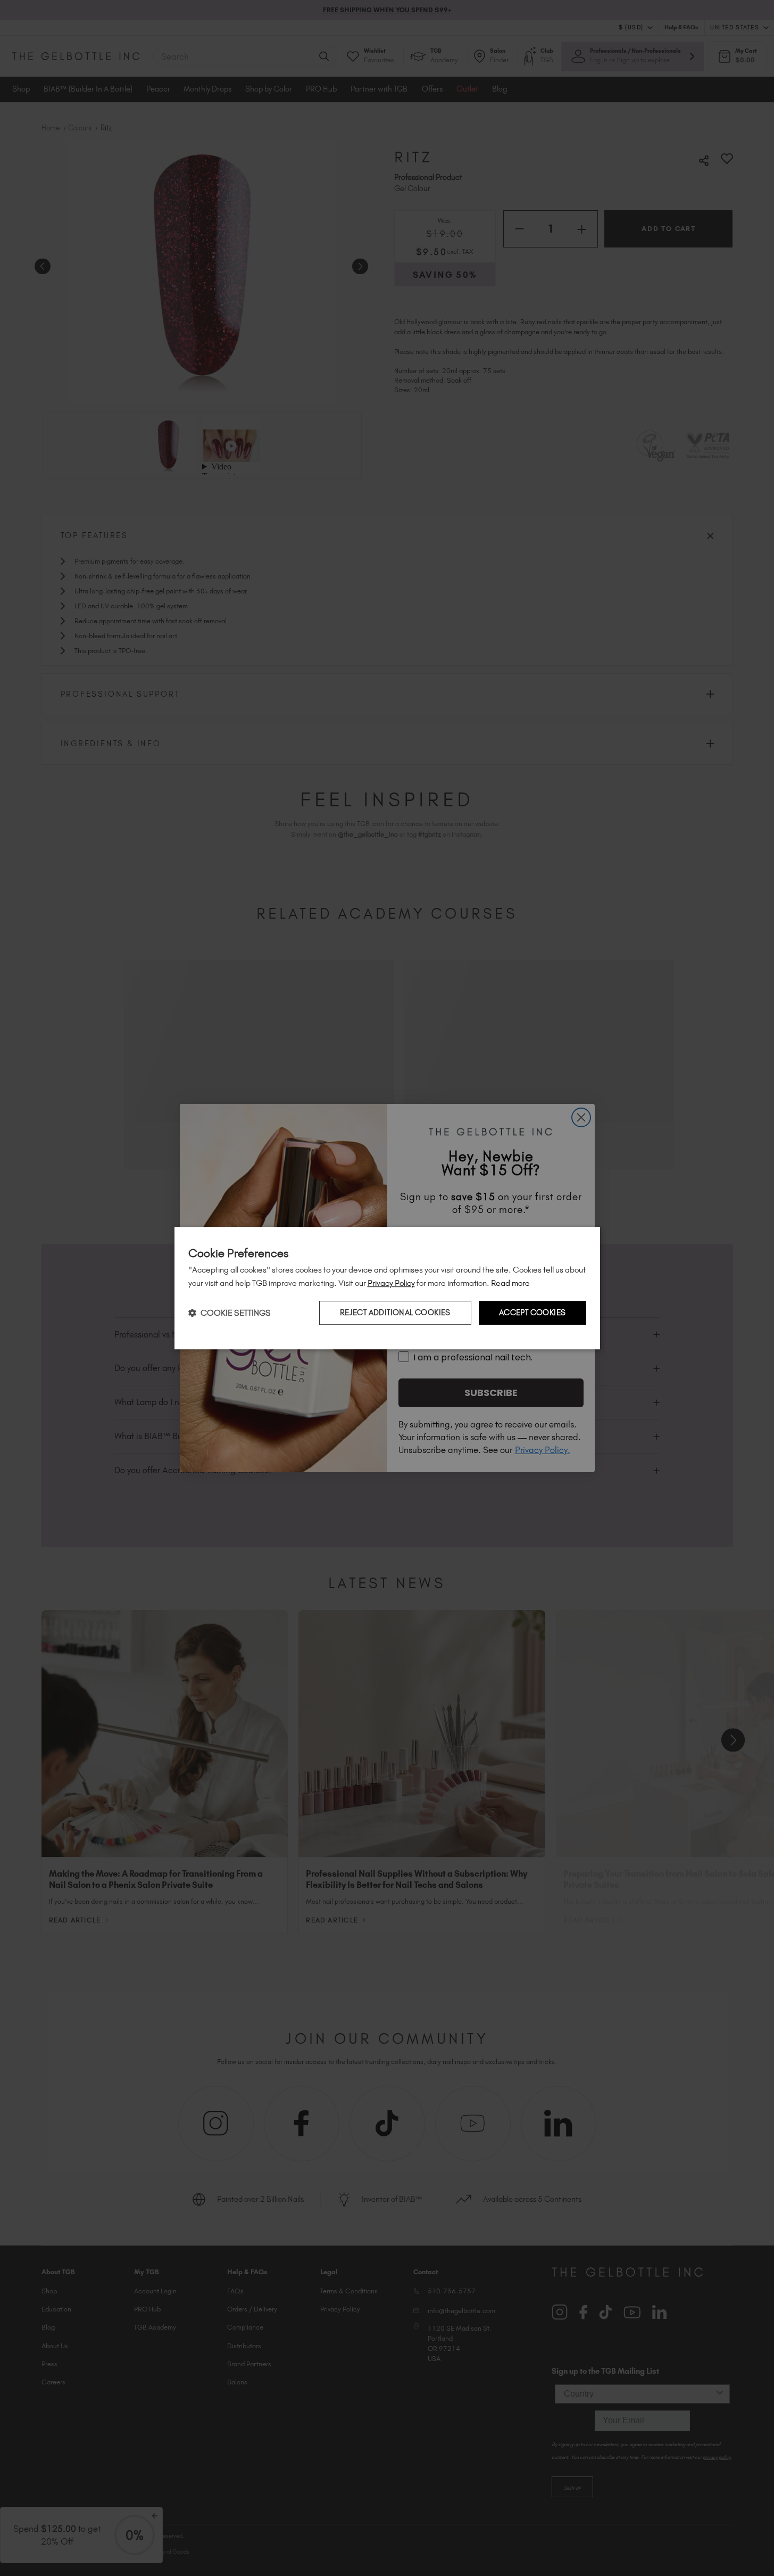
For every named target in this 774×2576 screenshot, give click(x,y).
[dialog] (387, 1288)
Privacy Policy (391, 1283)
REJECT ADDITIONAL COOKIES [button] (395, 1312)
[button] (230, 1313)
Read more (510, 1283)
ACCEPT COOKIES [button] (532, 1312)
